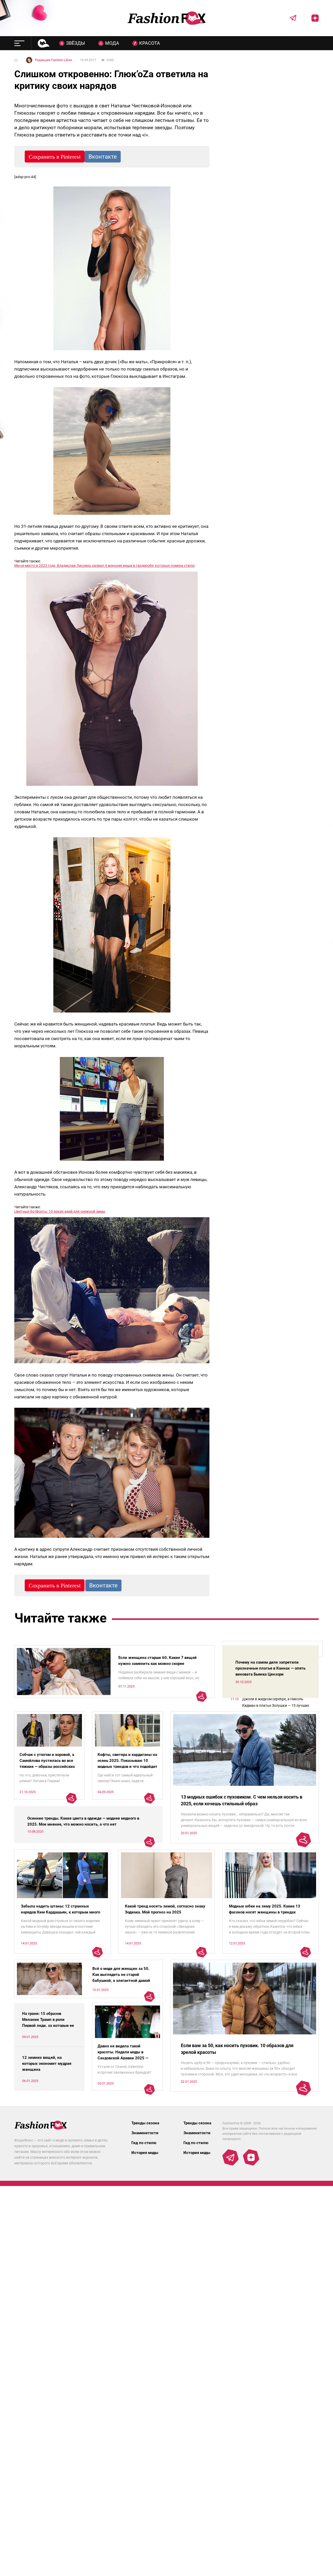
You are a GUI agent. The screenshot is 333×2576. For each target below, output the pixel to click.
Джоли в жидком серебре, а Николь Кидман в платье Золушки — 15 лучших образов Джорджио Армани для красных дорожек (278, 1703)
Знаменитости (145, 2133)
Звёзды (76, 43)
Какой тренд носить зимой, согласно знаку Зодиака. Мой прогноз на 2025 (165, 1909)
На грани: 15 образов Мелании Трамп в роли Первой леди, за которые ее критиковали (48, 2023)
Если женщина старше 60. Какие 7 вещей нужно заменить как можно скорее (158, 1661)
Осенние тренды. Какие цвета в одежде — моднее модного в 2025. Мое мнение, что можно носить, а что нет (83, 1821)
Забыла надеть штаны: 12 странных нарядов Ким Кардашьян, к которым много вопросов (60, 1912)
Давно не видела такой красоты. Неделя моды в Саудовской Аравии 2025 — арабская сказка (123, 2055)
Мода (112, 43)
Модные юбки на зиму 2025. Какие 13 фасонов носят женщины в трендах (265, 1909)
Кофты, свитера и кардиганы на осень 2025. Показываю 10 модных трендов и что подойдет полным (127, 1764)
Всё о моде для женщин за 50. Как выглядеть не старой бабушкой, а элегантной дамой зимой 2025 (121, 1978)
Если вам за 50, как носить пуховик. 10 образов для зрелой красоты (237, 2049)
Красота (150, 43)
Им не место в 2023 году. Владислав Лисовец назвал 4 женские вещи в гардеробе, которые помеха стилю (104, 566)
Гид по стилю (144, 2143)
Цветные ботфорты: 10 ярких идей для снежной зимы (60, 1211)
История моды (145, 2153)
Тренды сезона (145, 2123)
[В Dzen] (311, 18)
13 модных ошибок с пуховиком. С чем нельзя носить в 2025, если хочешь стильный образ (242, 1800)
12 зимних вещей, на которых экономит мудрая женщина (47, 2064)
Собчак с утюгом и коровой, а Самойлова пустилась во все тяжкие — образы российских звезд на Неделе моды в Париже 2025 (47, 1767)
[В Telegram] (289, 18)
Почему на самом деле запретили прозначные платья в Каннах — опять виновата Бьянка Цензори (270, 1668)
